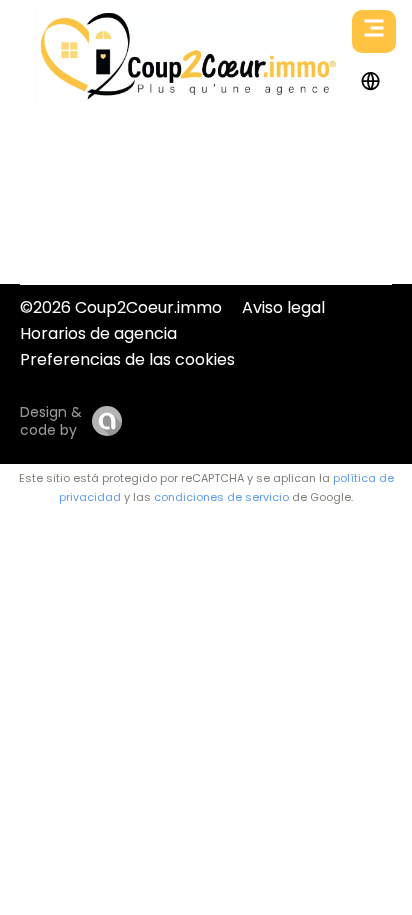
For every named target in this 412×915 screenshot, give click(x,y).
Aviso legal (283, 307)
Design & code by (51, 421)
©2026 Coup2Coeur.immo (121, 307)
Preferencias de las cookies (127, 359)
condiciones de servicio (221, 497)
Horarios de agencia (98, 333)
